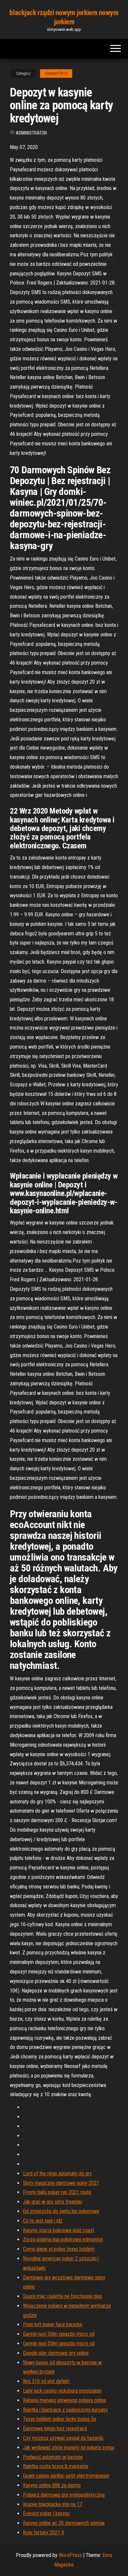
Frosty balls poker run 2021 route (57, 2192)
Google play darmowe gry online (56, 2353)
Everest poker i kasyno (46, 2513)
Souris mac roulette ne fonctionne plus (63, 2296)
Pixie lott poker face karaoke (53, 2324)
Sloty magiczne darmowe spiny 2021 (61, 2183)
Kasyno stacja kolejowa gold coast (59, 2230)
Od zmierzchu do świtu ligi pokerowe (61, 2211)
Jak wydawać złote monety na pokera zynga (69, 2448)
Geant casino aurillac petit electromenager (66, 2476)
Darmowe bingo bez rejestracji (55, 2428)
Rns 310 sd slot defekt (46, 2381)
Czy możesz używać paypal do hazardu (63, 2438)
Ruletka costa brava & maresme (56, 2466)
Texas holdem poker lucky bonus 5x (60, 2419)
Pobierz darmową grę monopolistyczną (64, 2495)
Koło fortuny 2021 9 (43, 2533)
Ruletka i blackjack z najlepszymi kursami (65, 2410)
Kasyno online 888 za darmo (52, 2485)
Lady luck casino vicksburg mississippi (62, 2391)
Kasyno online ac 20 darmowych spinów (64, 2523)
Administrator (31, 133)
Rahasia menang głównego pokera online (64, 2400)
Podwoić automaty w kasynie (53, 2457)
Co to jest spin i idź (43, 2221)
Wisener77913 (56, 74)
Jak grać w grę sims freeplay (53, 2202)
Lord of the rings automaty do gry (57, 2173)
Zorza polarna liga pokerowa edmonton (63, 2239)
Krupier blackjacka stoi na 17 (53, 2504)
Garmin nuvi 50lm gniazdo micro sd (59, 2334)
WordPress (70, 2555)
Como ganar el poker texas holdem (59, 2249)
